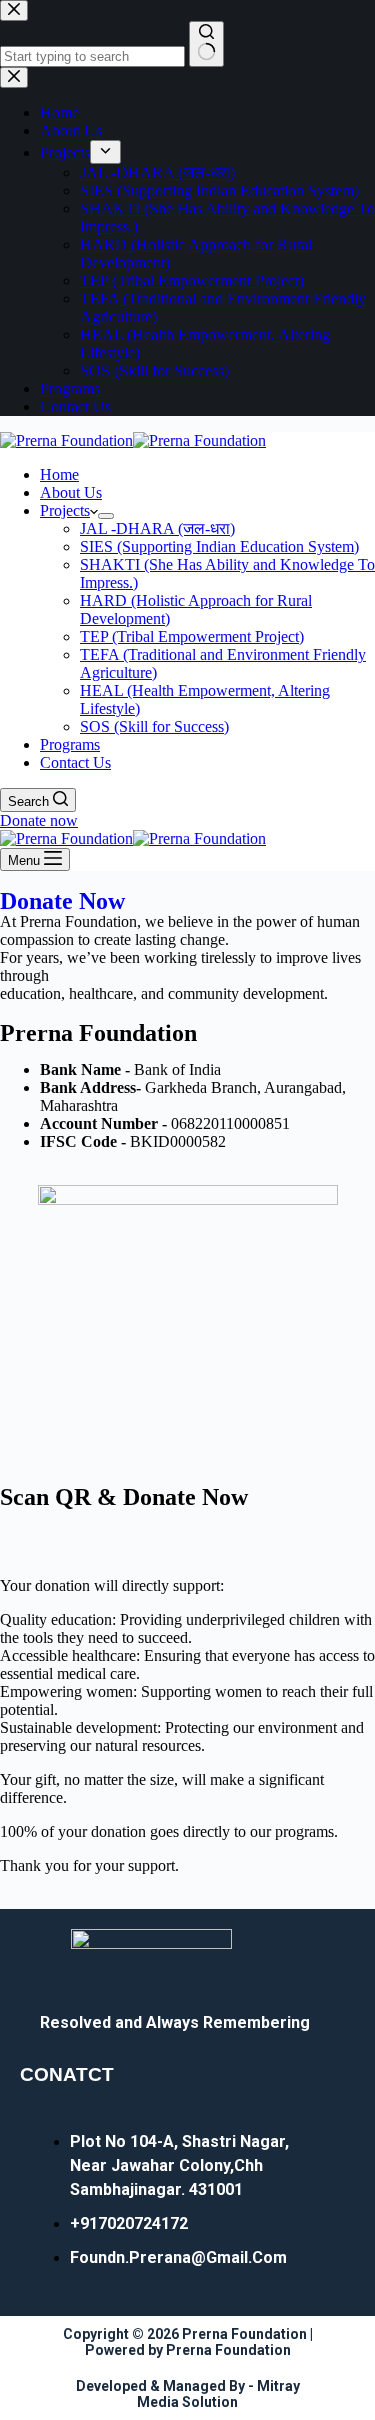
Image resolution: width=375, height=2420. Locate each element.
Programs (70, 744)
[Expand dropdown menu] (106, 516)
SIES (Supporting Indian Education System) (219, 546)
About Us (71, 492)
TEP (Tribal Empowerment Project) (192, 636)
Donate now (39, 820)
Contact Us (75, 762)
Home (59, 474)
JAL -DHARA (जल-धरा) (157, 528)
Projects (65, 510)
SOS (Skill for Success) (154, 726)
